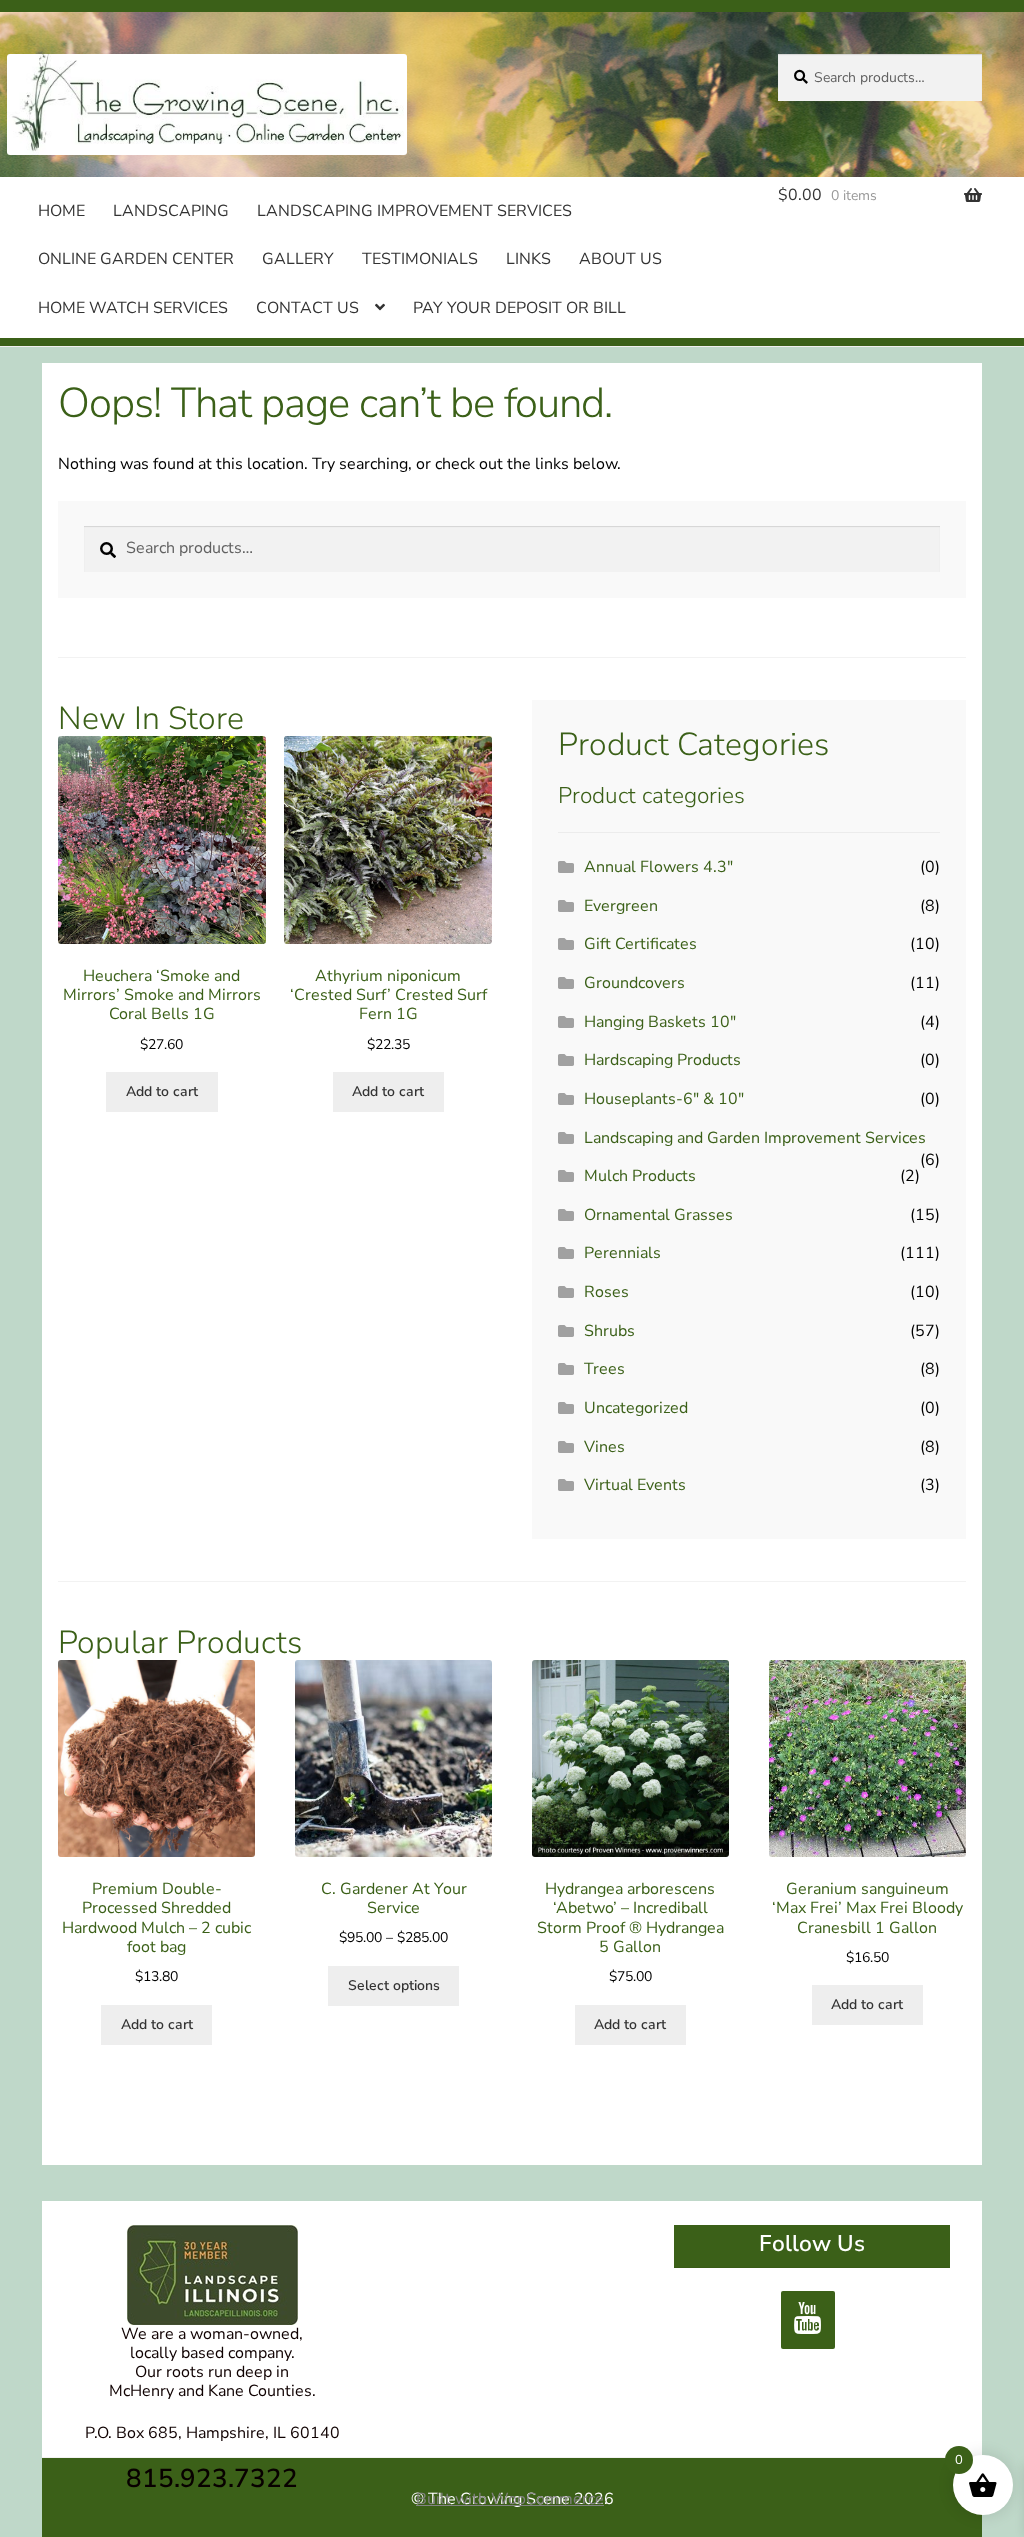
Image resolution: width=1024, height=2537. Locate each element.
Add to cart (162, 1091)
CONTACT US (307, 308)
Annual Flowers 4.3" (658, 867)
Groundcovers (634, 983)
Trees (604, 1369)
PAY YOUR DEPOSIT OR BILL (519, 308)
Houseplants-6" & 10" (664, 1099)
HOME (61, 211)
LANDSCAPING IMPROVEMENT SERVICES (414, 211)
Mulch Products (640, 1176)
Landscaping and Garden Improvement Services (755, 1138)
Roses (606, 1292)
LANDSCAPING (171, 211)
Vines (604, 1447)
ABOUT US (620, 259)
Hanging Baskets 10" (660, 1022)
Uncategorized (636, 1408)
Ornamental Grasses (658, 1215)
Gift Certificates (640, 944)
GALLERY (298, 259)
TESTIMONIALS (420, 259)
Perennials (622, 1253)
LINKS (528, 259)
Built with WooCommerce (510, 2499)
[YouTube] (808, 2320)
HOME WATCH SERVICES (133, 308)
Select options (394, 1985)
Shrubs (609, 1331)
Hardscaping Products (662, 1060)
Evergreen (621, 906)
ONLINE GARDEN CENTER (136, 259)
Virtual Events (635, 1485)
